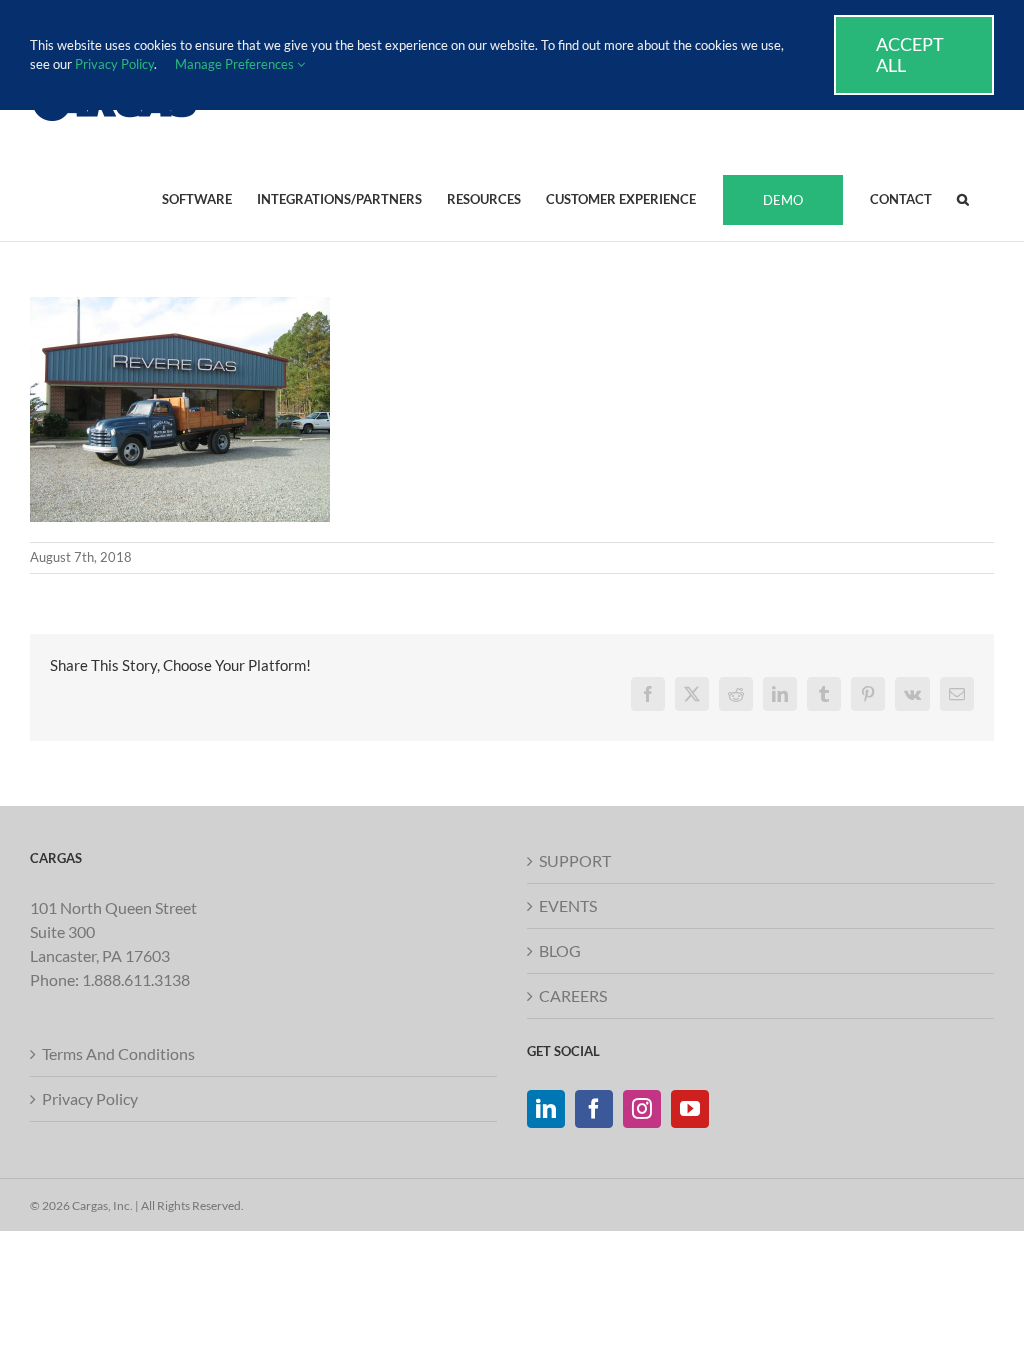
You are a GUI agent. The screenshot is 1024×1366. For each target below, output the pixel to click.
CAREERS (573, 995)
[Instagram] (642, 1109)
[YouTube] (690, 1109)
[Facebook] (594, 1109)
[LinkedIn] (546, 1109)
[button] (963, 198)
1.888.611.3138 (136, 979)
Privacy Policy (90, 1098)
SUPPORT (575, 860)
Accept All (910, 54)
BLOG (560, 950)
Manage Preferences (236, 64)
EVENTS (568, 905)
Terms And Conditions (118, 1053)
